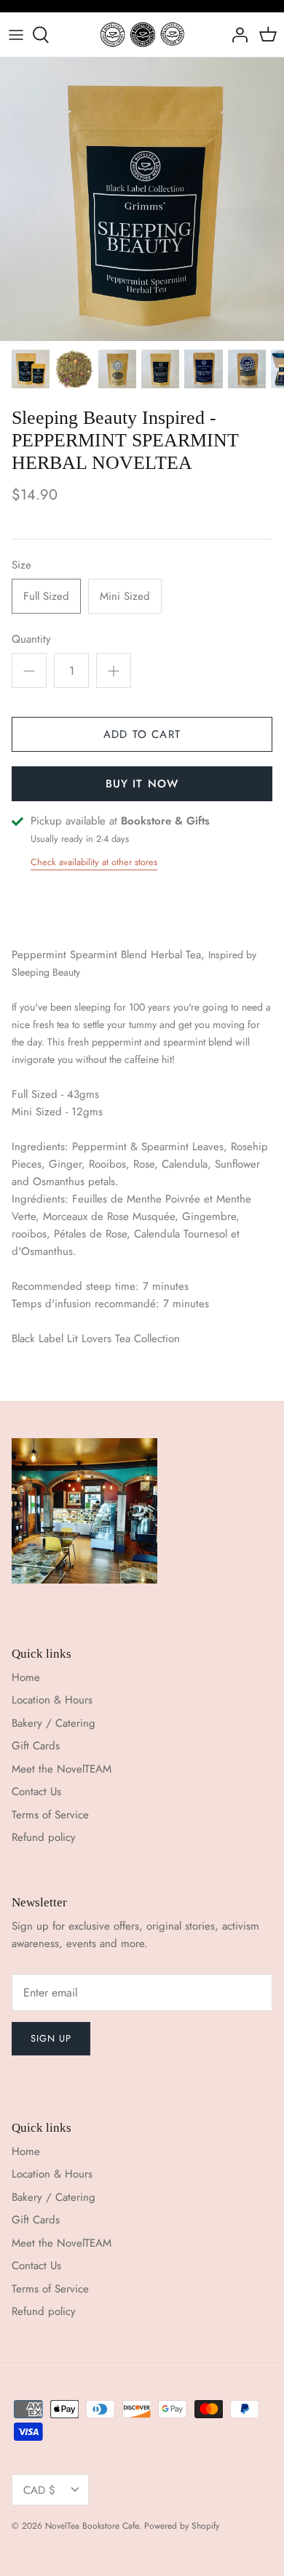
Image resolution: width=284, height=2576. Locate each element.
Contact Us (36, 1791)
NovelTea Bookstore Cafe (92, 2526)
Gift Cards (36, 1746)
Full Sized (46, 596)
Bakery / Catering (54, 1723)
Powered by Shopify (182, 2526)
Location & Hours (52, 1700)
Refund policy (44, 1837)
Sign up (51, 2038)
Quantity (31, 639)
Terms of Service (50, 1815)
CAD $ (39, 2490)
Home (26, 1677)
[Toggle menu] (16, 35)
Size (21, 565)
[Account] (236, 35)
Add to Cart (142, 734)
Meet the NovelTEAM (62, 1769)
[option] (142, 199)
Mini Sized (125, 596)
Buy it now (142, 784)
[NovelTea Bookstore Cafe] (142, 35)
